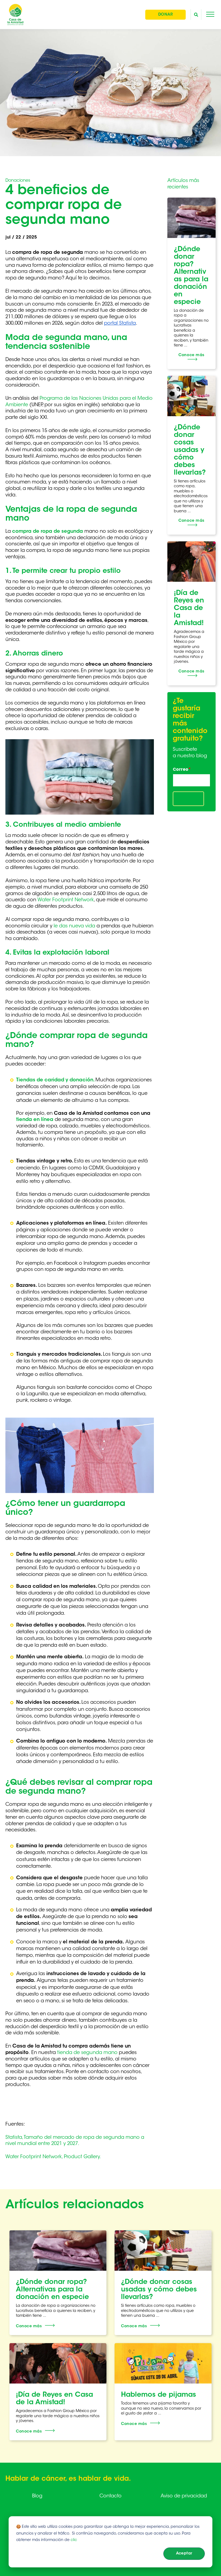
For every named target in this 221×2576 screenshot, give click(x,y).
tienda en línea (35, 1120)
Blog (37, 2496)
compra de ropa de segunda (48, 532)
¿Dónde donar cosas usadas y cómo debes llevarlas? (190, 450)
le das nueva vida (74, 926)
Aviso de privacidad (184, 2496)
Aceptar (184, 2554)
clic (74, 2540)
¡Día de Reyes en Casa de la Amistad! (189, 608)
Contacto (110, 2496)
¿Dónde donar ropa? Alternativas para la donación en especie (52, 2290)
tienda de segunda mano (87, 2053)
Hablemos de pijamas (158, 2395)
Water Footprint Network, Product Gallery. (53, 2157)
